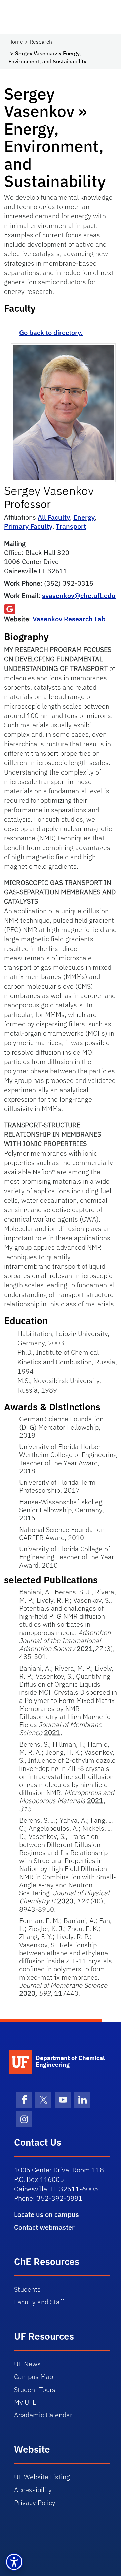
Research (41, 42)
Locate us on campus (47, 2214)
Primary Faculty (28, 526)
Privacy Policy (35, 2502)
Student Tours (35, 2389)
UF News (27, 2364)
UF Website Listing (42, 2477)
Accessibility (33, 2490)
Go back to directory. (51, 332)
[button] (14, 2562)
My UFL (25, 2402)
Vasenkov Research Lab (69, 619)
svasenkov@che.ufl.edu (79, 596)
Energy (84, 517)
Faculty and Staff (39, 2302)
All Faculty (54, 517)
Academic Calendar (43, 2415)
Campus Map (34, 2377)
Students (27, 2289)
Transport (71, 526)
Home (16, 42)
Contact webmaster (44, 2227)
